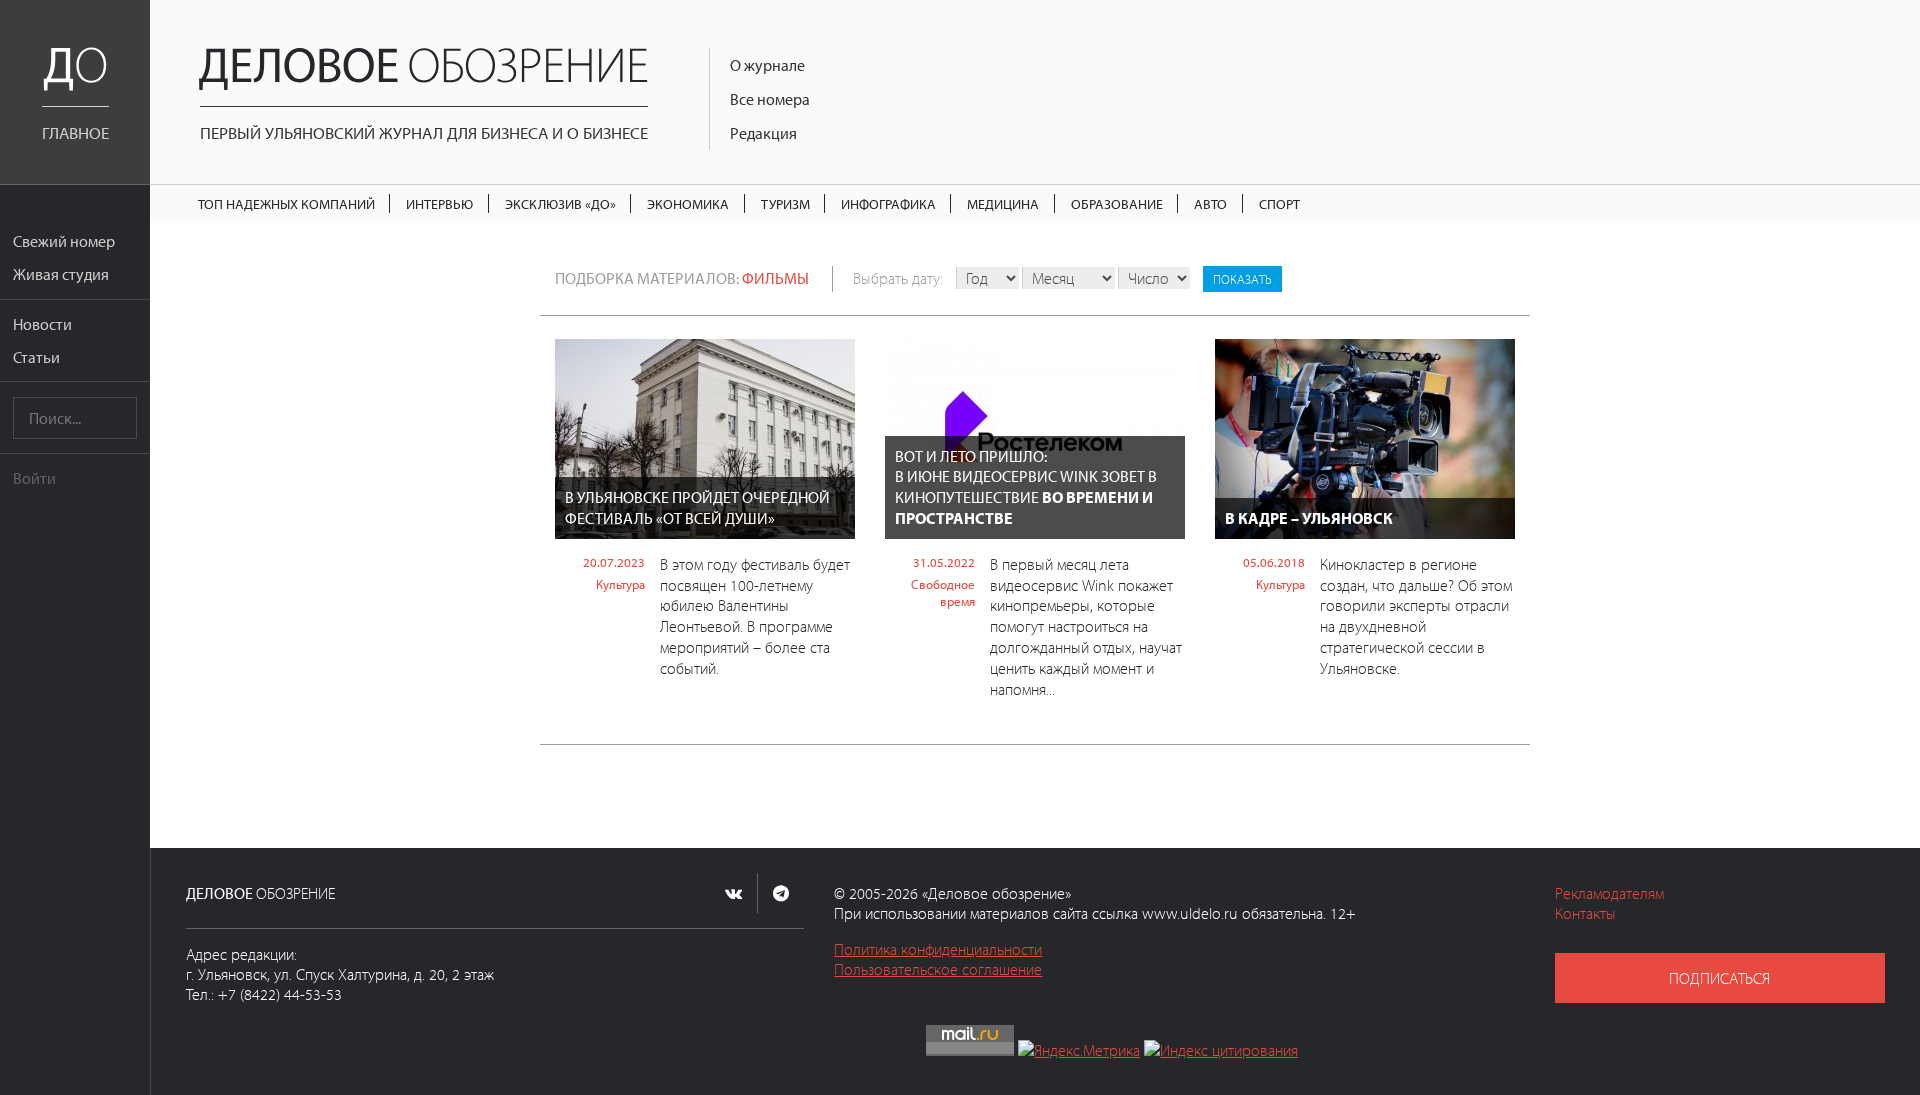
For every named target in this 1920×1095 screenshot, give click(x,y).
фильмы (775, 278)
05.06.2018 (1274, 562)
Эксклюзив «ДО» (560, 203)
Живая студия (61, 274)
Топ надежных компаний (286, 203)
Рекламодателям (1609, 893)
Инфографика (888, 203)
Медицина (1003, 203)
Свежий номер (64, 241)
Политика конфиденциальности (938, 949)
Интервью (439, 203)
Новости (42, 324)
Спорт (1279, 203)
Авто (1210, 203)
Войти (34, 478)
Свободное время (943, 592)
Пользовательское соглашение (938, 969)
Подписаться (1719, 978)
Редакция (763, 133)
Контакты (1585, 913)
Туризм (785, 203)
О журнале (767, 65)
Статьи (36, 357)
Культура (620, 584)
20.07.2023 (614, 562)
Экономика (688, 203)
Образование (1117, 203)
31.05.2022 (944, 562)
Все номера (770, 99)
